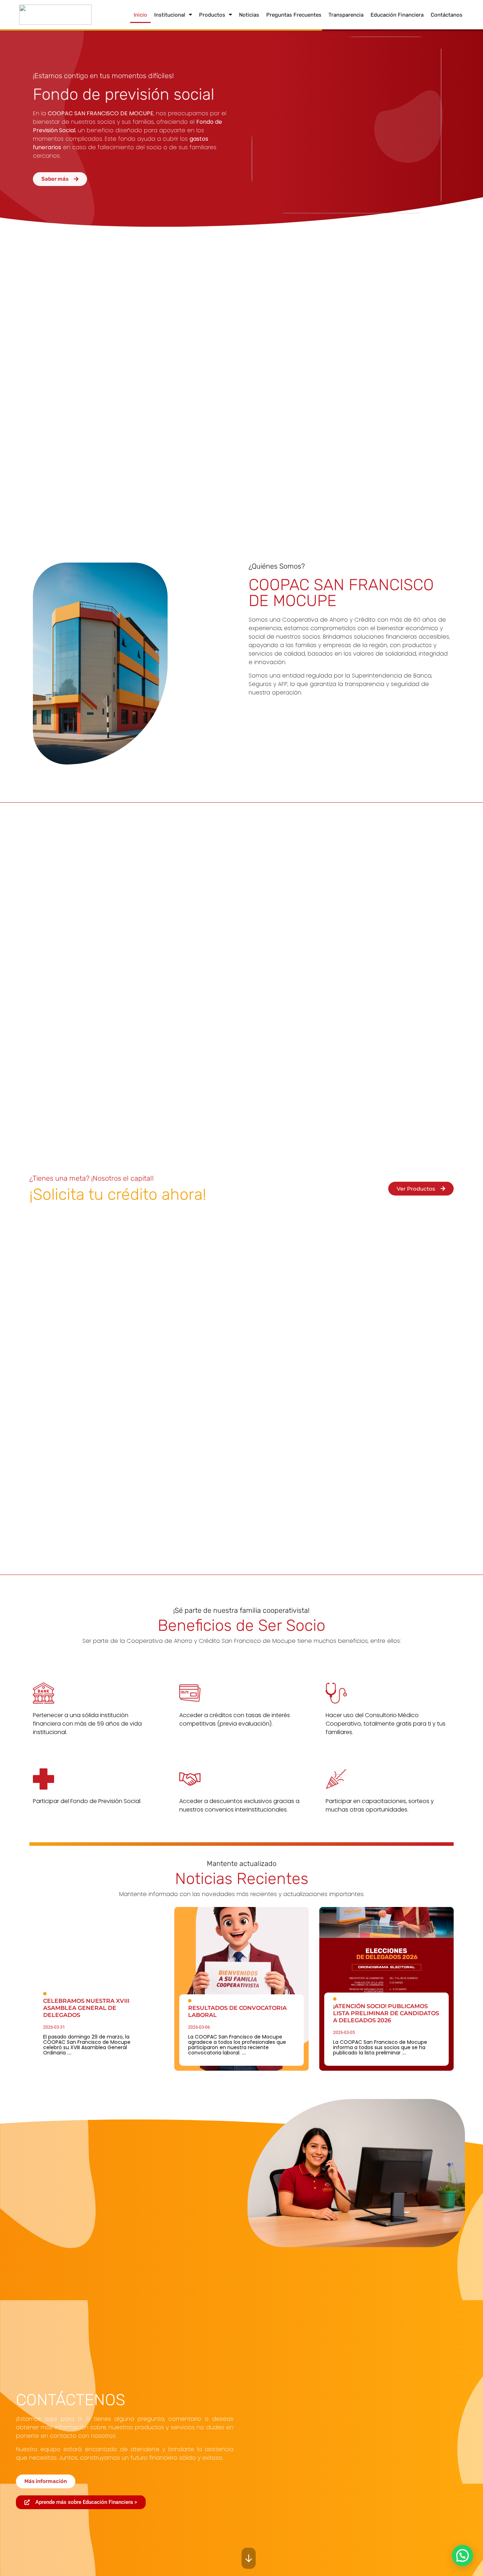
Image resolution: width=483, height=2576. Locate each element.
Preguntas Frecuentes (294, 15)
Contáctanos (447, 15)
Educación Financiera (397, 15)
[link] (97, 1989)
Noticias (249, 15)
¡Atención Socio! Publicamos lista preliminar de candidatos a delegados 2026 (386, 2013)
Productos (212, 15)
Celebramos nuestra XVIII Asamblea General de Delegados (86, 2008)
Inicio (140, 15)
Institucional (170, 15)
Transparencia (346, 15)
